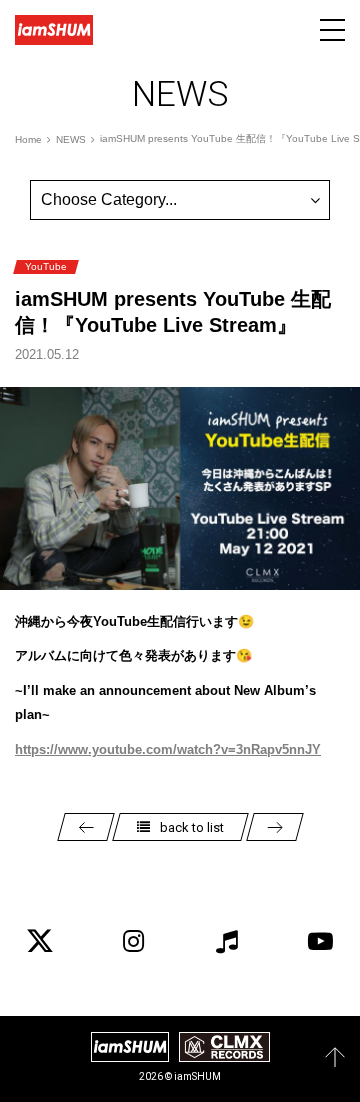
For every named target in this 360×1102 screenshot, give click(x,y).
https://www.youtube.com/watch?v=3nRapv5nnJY (168, 749)
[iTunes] (227, 941)
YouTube (46, 266)
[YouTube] (320, 941)
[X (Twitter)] (40, 941)
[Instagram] (133, 941)
